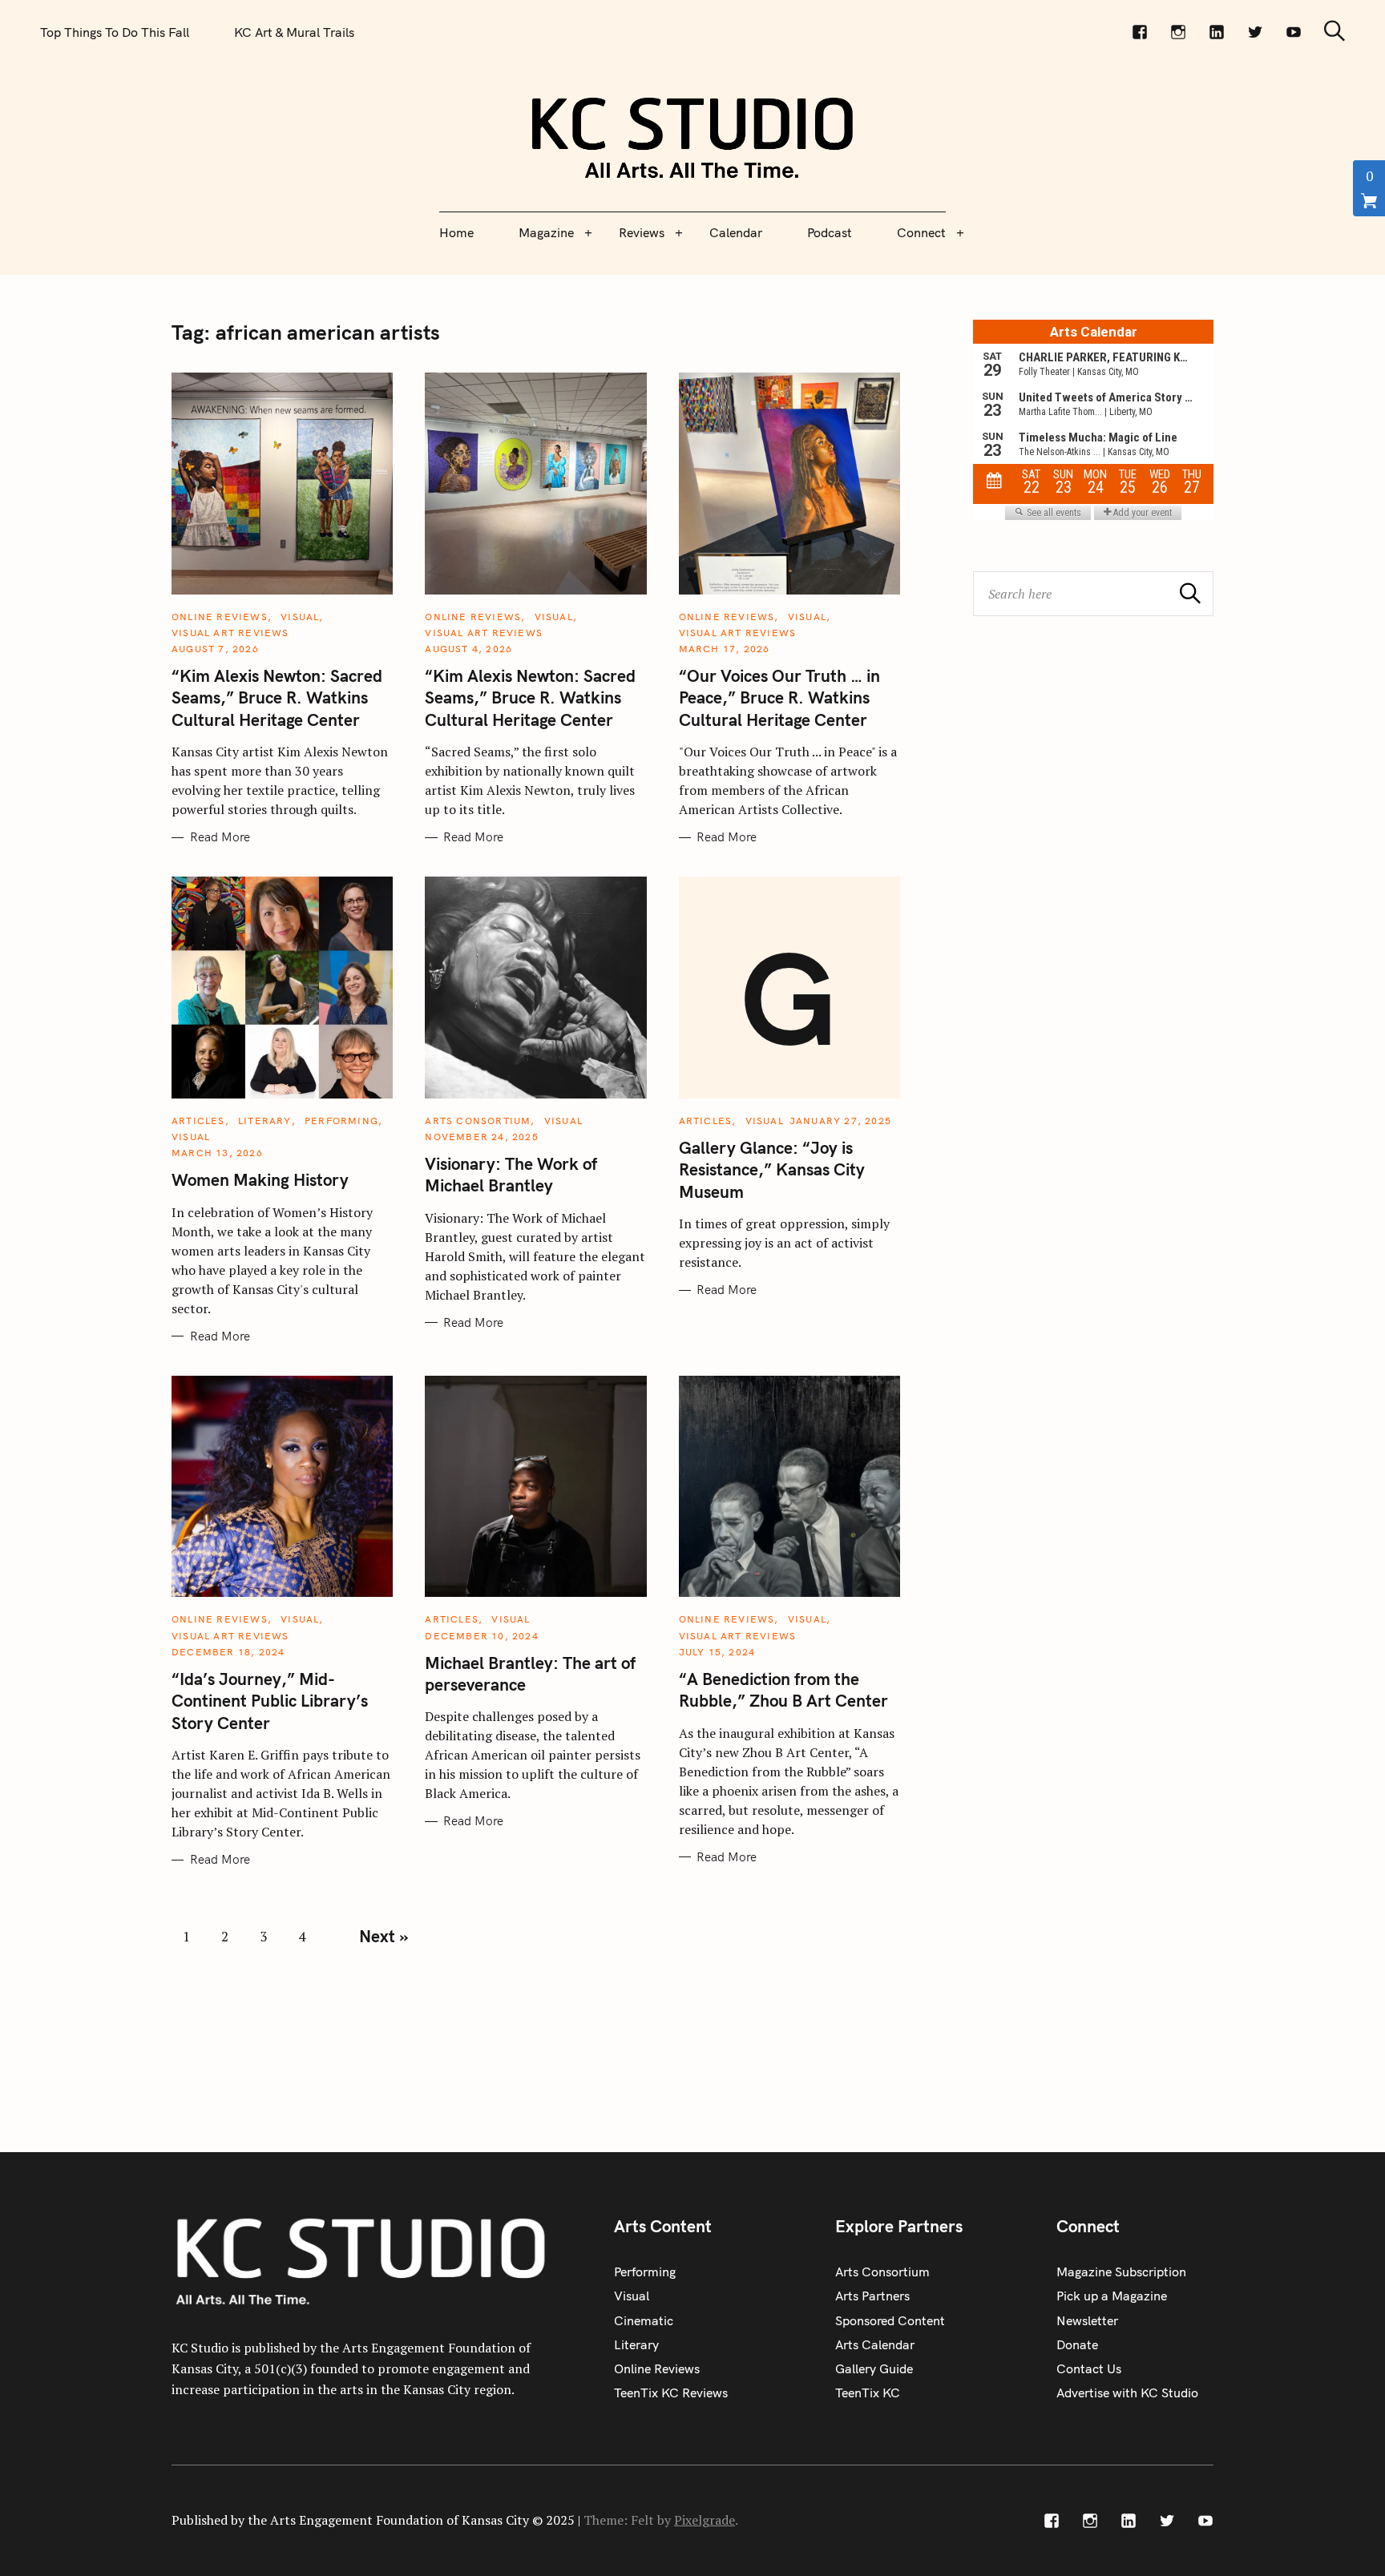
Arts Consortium (478, 1121)
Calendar (736, 232)
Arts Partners (872, 2296)
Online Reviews (220, 617)
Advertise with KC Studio (1127, 2393)
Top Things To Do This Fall (115, 32)
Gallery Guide (874, 2368)
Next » (384, 1936)
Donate (1077, 2344)
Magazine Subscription (1121, 2272)
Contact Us (1089, 2368)
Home (456, 232)
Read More (220, 837)
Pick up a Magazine (1112, 2296)
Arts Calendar (875, 2344)
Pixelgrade (705, 2520)
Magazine (546, 232)
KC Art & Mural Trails (294, 32)
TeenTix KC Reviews (671, 2393)
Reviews (642, 232)
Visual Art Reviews (230, 633)
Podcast (830, 232)
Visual (300, 617)
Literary (265, 1121)
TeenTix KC (868, 2393)
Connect (921, 232)
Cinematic (644, 2320)
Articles (198, 1121)
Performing (341, 1121)
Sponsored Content (890, 2320)
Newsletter (1087, 2320)
